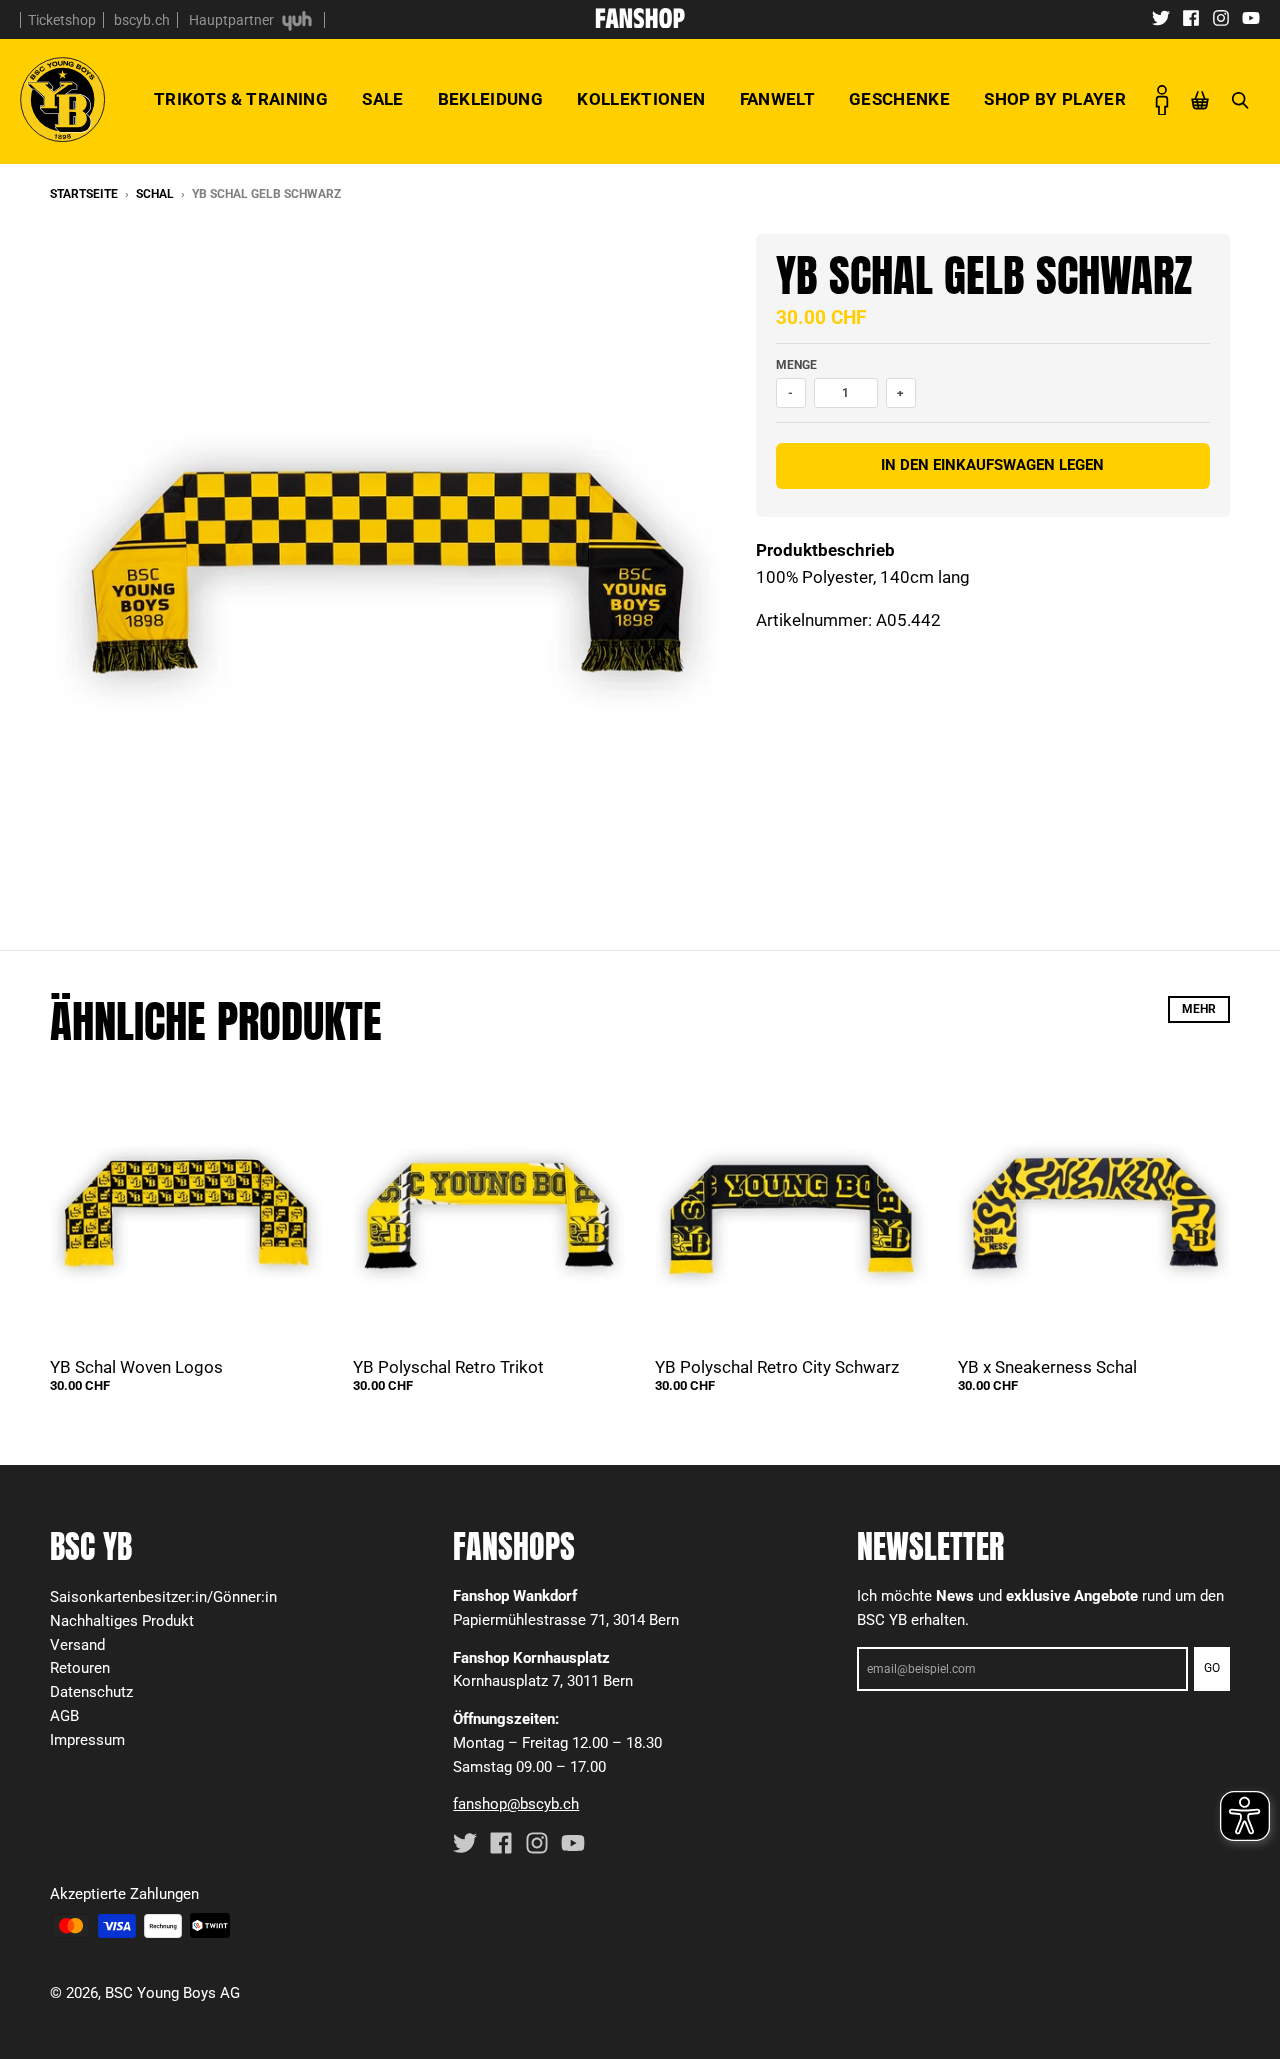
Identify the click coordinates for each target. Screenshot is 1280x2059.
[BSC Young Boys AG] (640, 22)
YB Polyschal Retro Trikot (448, 1367)
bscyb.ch (142, 20)
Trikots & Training (241, 99)
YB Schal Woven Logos (136, 1367)
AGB (64, 1716)
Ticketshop (62, 20)
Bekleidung (490, 99)
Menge (796, 365)
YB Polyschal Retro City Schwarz (777, 1367)
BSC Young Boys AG (172, 1993)
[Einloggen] (1162, 100)
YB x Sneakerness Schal (1047, 1367)
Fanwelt (777, 99)
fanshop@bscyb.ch (516, 1804)
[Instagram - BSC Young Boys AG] (1221, 17)
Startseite (84, 194)
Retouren (80, 1668)
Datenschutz (91, 1692)
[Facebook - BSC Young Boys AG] (1191, 17)
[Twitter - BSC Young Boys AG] (1161, 17)
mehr (1199, 1009)
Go (1212, 1668)
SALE (382, 99)
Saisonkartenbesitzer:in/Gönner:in (163, 1597)
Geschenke (899, 99)
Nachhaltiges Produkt (122, 1621)
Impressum (87, 1740)
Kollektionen (641, 99)
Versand (77, 1645)
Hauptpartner (233, 20)
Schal (155, 194)
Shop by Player (1055, 99)
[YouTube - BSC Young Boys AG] (1251, 17)
